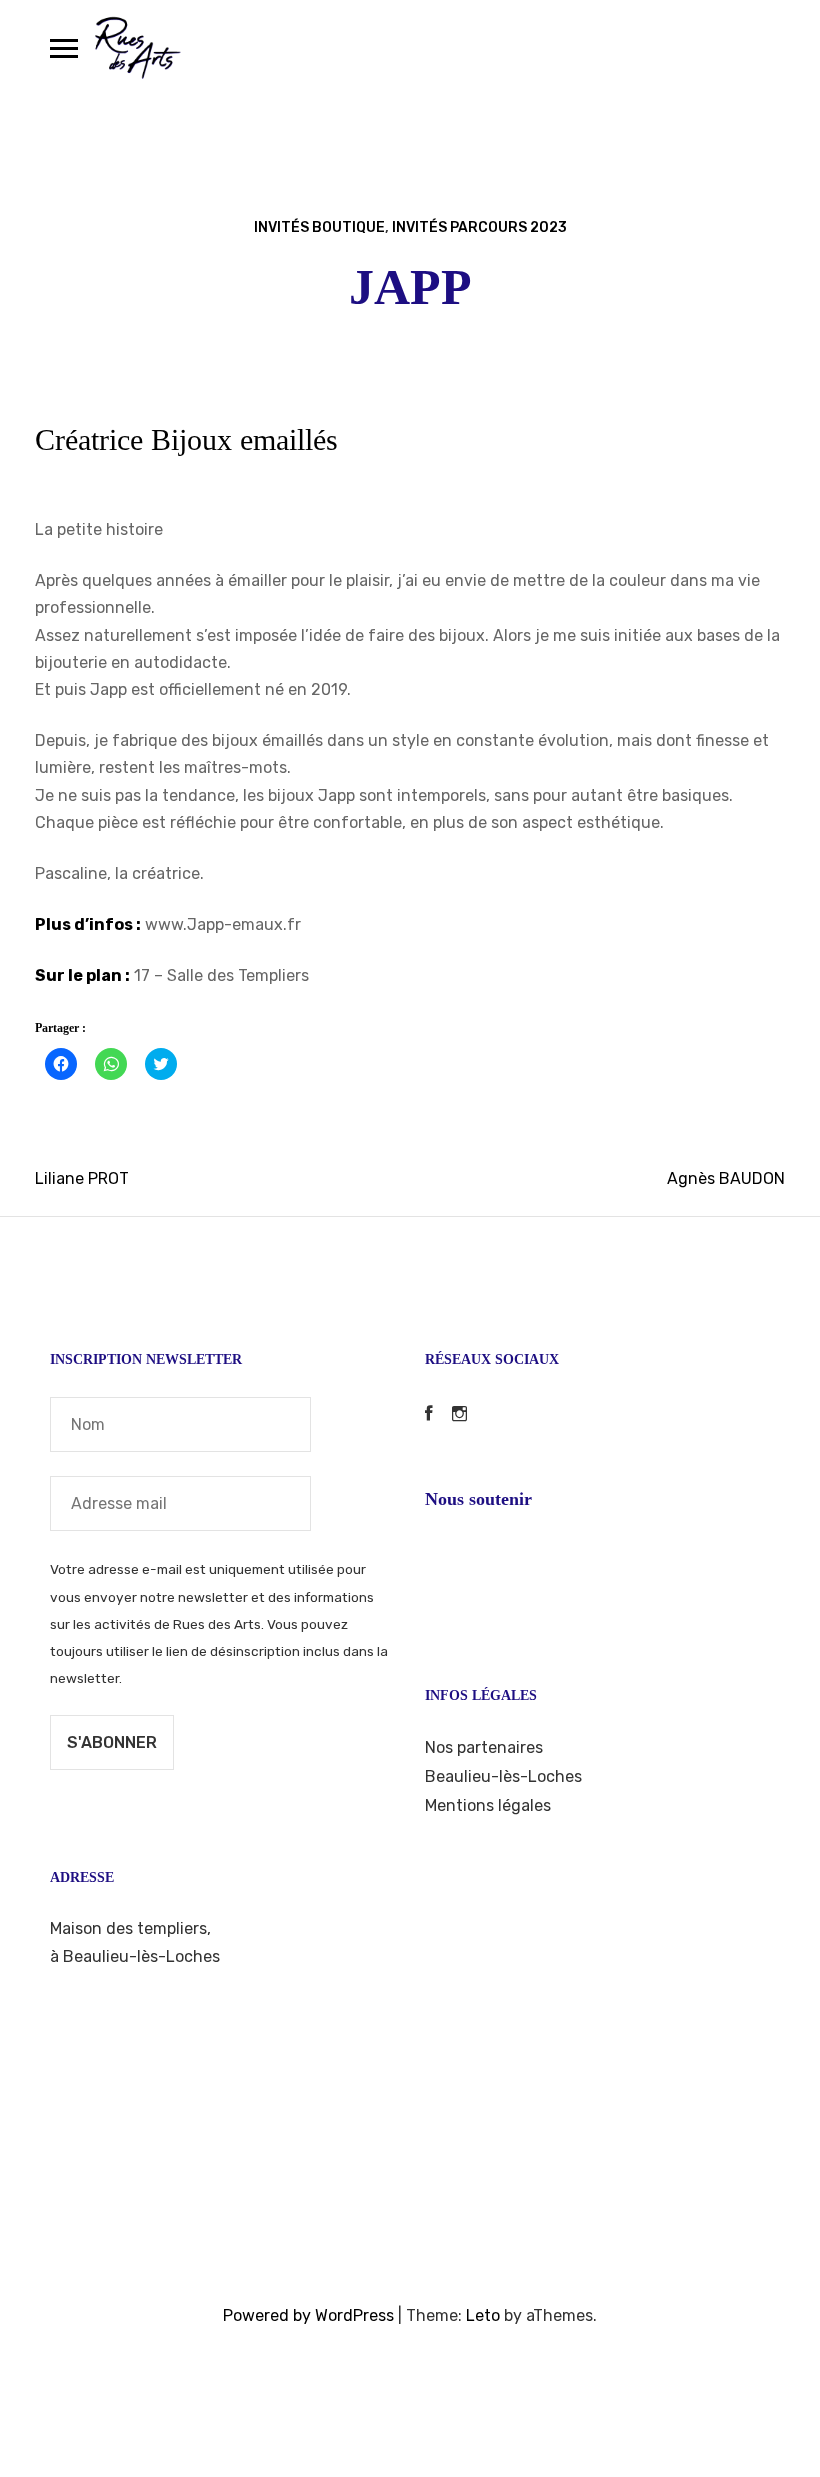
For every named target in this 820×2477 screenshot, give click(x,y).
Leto (483, 2315)
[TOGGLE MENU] (64, 48)
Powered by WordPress (308, 2315)
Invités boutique (319, 227)
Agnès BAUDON (726, 1178)
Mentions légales (488, 1805)
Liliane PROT (82, 1178)
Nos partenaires (484, 1747)
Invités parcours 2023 (479, 227)
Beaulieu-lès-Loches (503, 1776)
